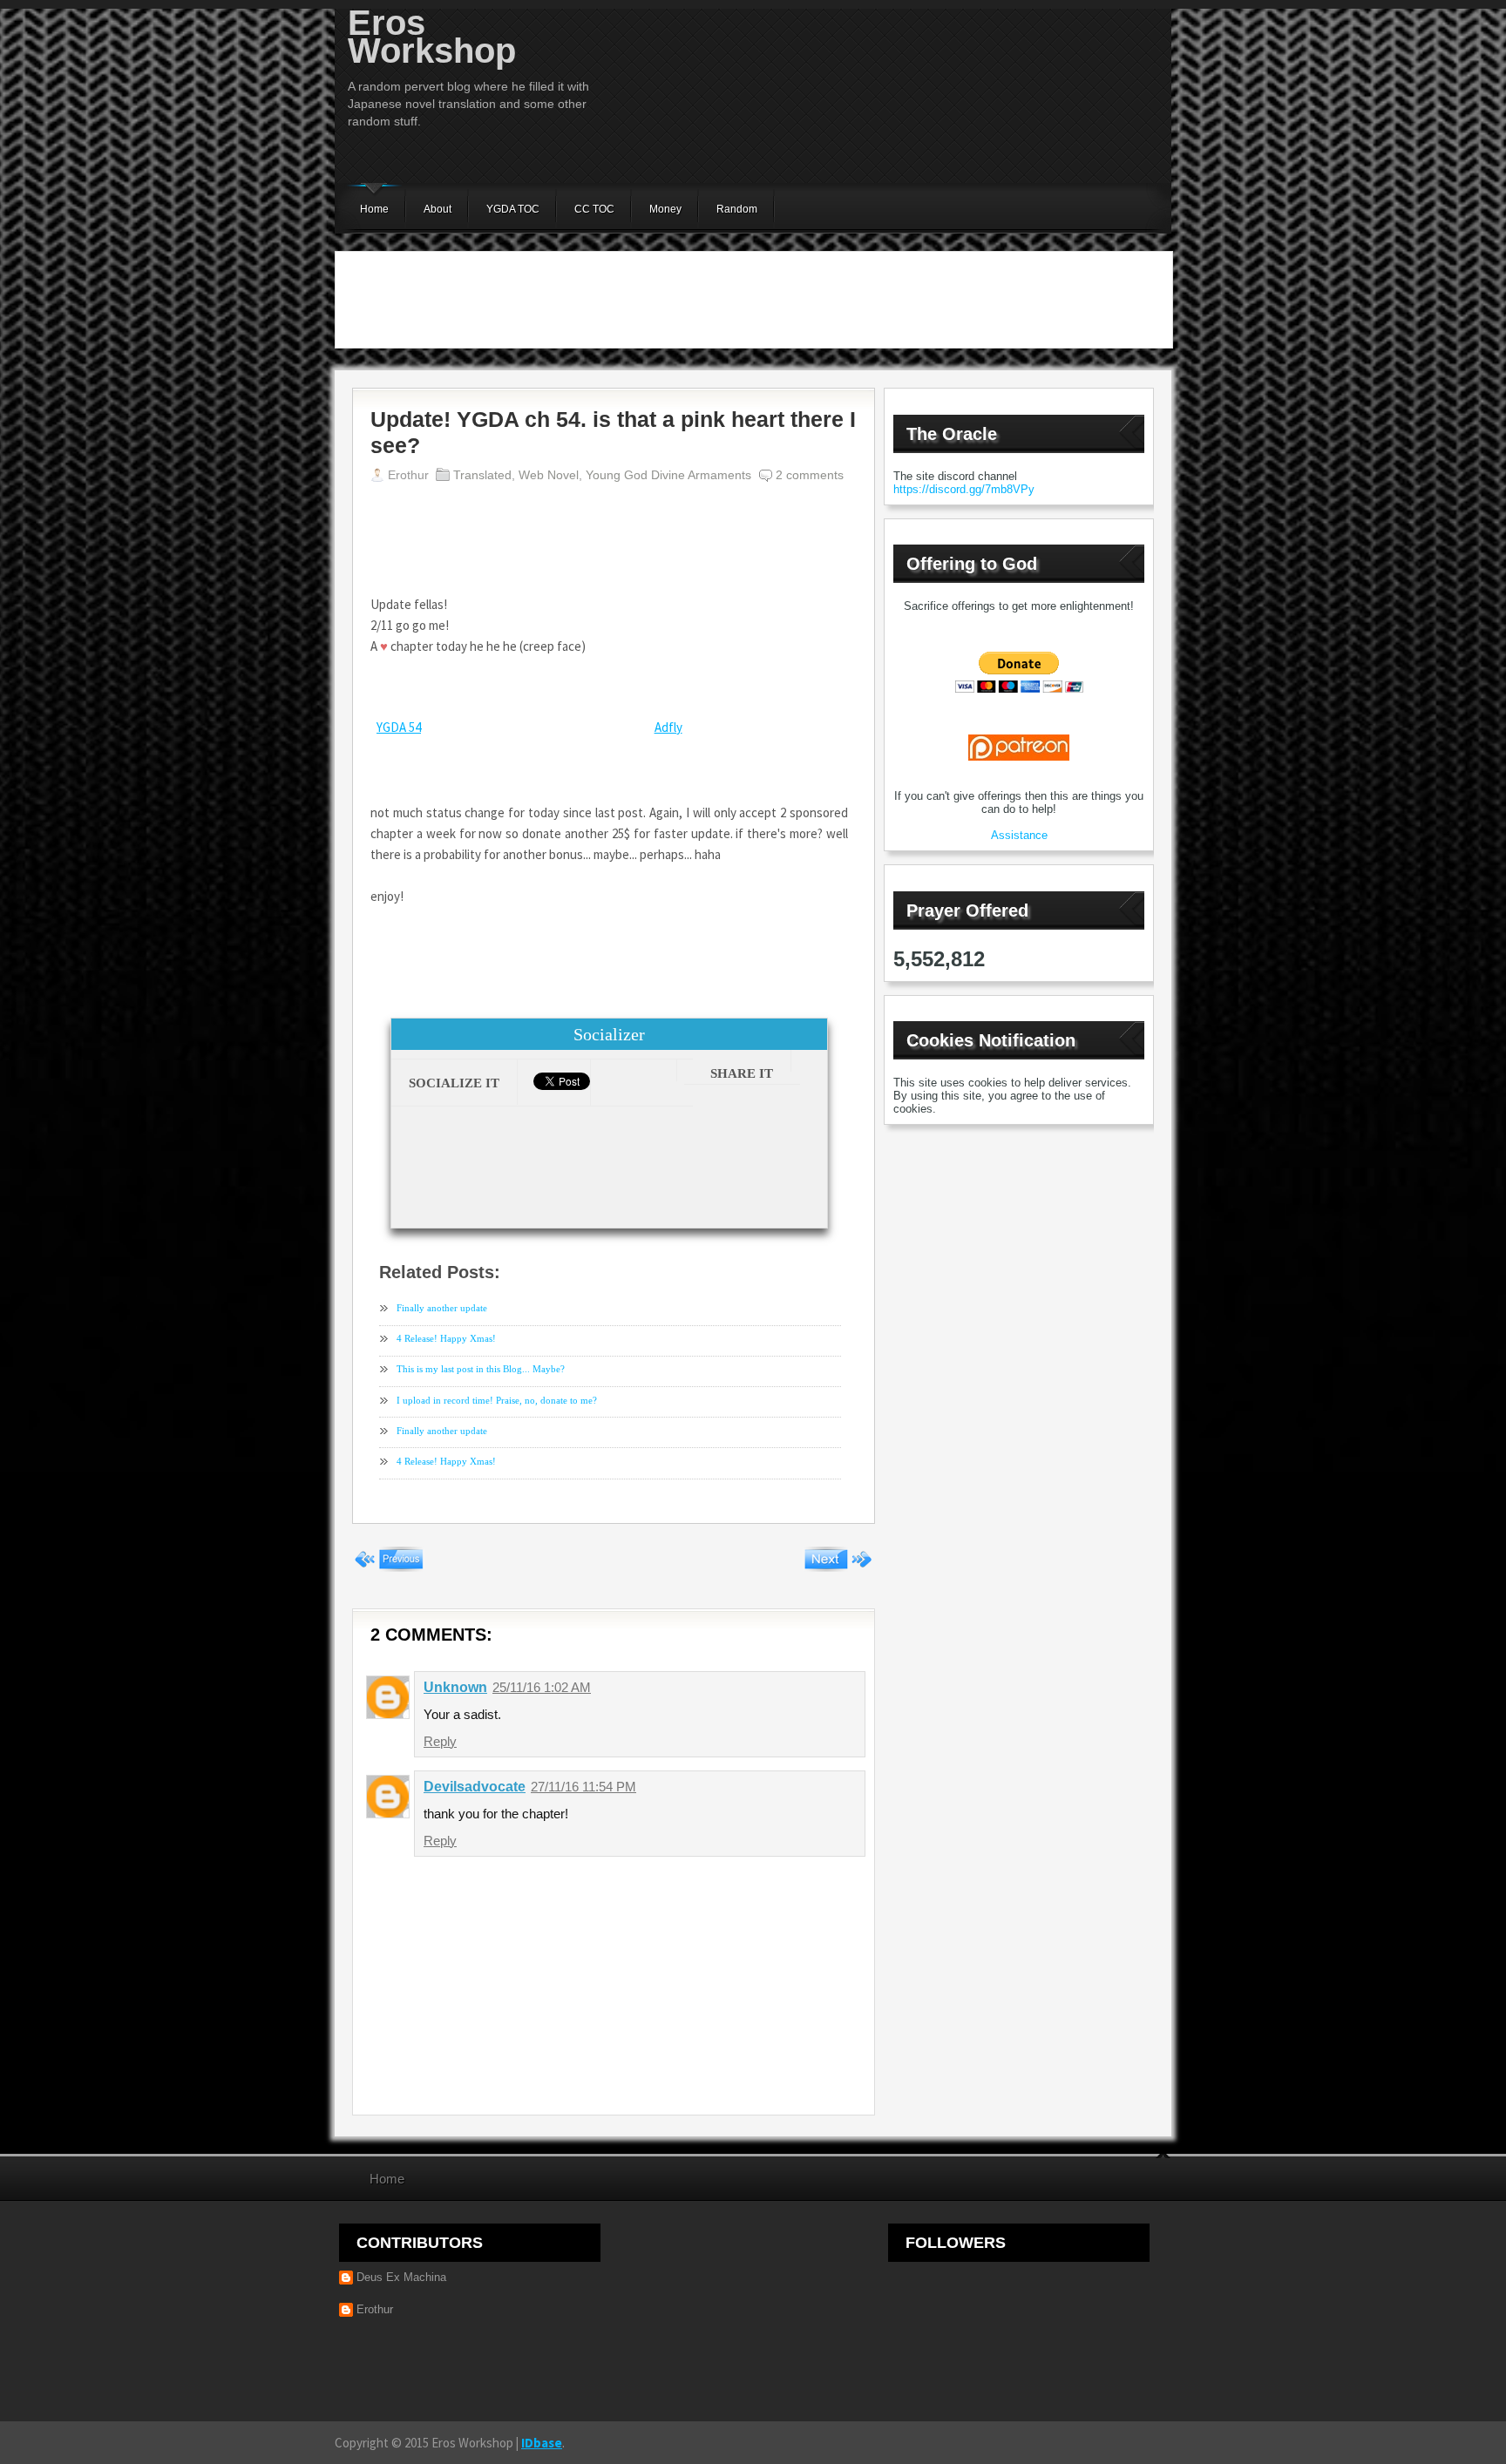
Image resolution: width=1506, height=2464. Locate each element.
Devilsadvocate (475, 1787)
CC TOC (594, 209)
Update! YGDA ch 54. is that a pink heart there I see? (613, 432)
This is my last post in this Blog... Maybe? (481, 1369)
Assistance (1019, 835)
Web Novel (549, 475)
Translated (482, 475)
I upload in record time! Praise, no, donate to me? (497, 1400)
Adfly (668, 727)
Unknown (455, 1687)
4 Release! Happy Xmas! (446, 1338)
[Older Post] (838, 1567)
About (438, 209)
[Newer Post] (389, 1567)
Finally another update (442, 1308)
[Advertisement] (754, 300)
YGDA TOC (513, 209)
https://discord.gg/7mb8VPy (964, 489)
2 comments (810, 475)
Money (665, 209)
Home (374, 209)
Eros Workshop (432, 37)
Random (737, 209)
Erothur (375, 2309)
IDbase (542, 2443)
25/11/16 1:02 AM (542, 1687)
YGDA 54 (399, 727)
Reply (440, 1741)
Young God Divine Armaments (668, 475)
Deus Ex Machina (401, 2277)
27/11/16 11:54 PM (583, 1787)
